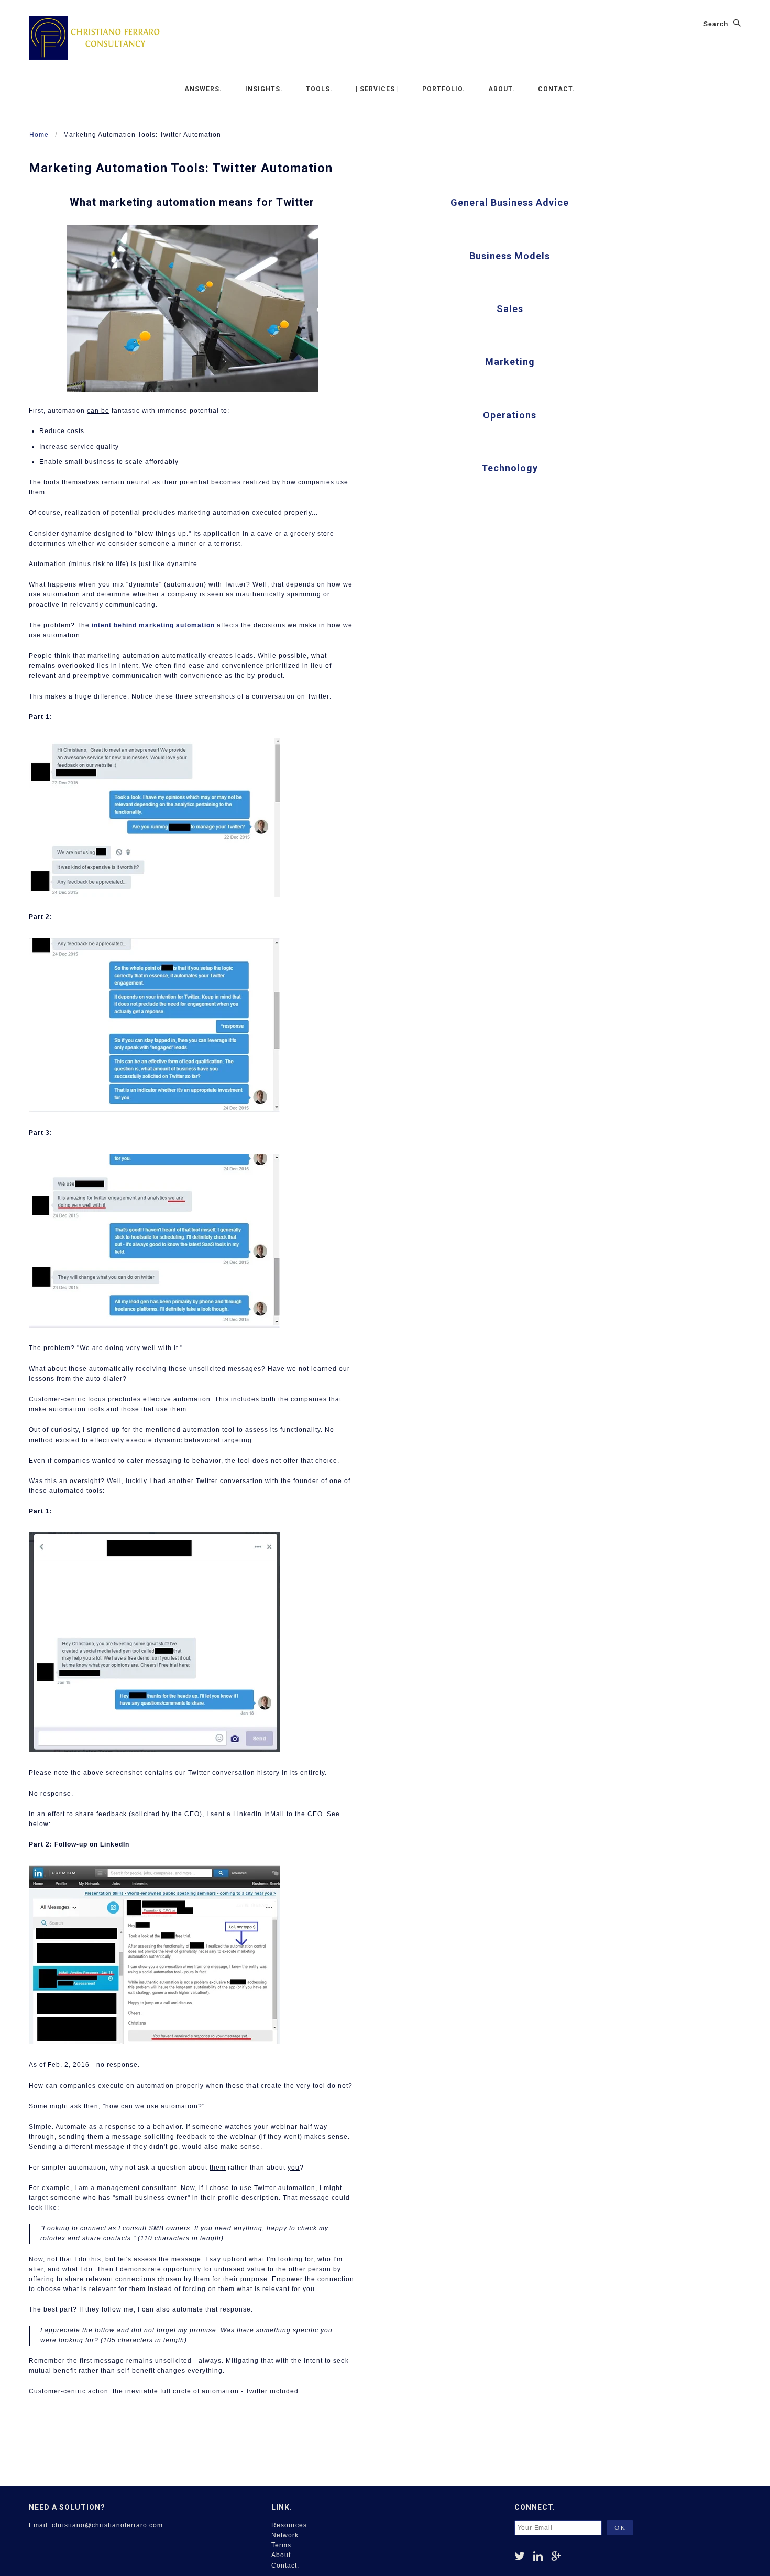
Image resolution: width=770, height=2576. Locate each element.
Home (39, 135)
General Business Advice (510, 202)
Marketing (510, 362)
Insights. (264, 89)
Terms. (282, 2545)
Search (716, 24)
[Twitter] (520, 2556)
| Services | (377, 89)
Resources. (290, 2525)
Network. (286, 2535)
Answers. (203, 89)
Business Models (510, 256)
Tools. (319, 89)
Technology (510, 468)
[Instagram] (538, 2556)
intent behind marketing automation (153, 625)
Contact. (557, 89)
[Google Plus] (557, 2556)
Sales (510, 309)
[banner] (94, 37)
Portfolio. (444, 89)
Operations (510, 415)
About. (502, 89)
